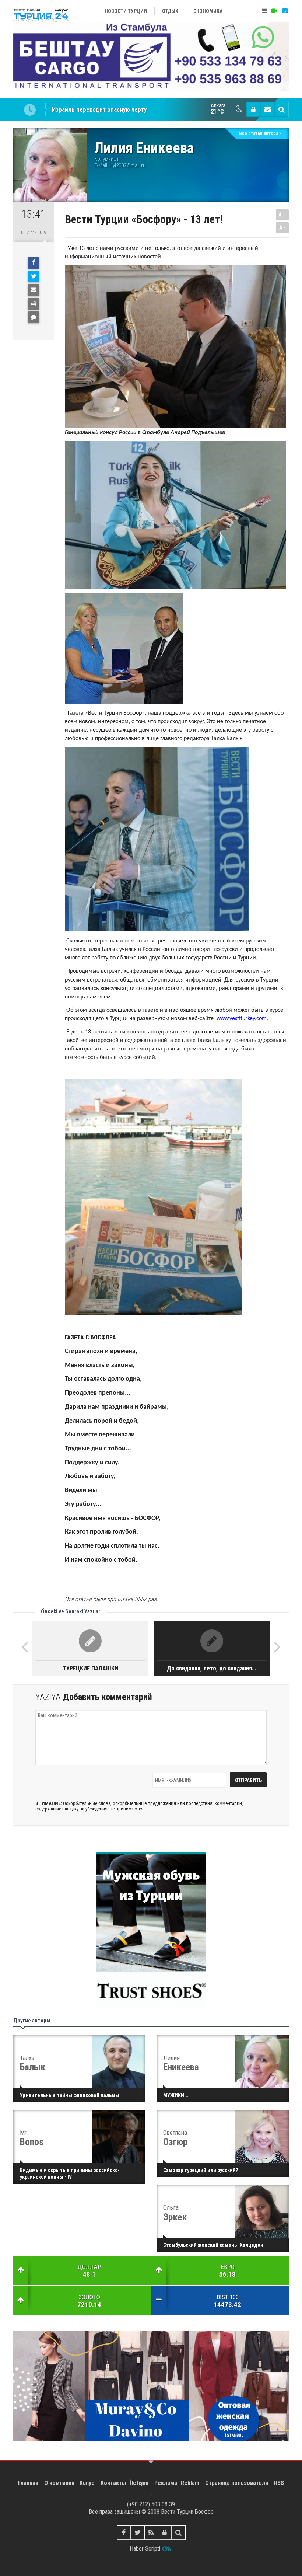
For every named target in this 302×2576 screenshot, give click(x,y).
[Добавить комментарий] (34, 317)
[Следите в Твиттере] (138, 2532)
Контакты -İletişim (124, 2483)
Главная (28, 2483)
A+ (282, 215)
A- (282, 228)
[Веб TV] (274, 11)
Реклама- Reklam (177, 2483)
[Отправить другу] (34, 290)
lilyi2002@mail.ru (127, 165)
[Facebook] (34, 263)
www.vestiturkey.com (242, 1019)
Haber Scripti (145, 2549)
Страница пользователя (237, 2483)
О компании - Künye (69, 2483)
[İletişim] (267, 109)
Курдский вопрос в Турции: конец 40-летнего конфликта (129, 109)
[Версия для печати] (34, 304)
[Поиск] (281, 109)
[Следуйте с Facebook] (124, 2532)
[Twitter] (34, 276)
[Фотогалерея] (285, 11)
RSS (279, 2483)
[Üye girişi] (253, 109)
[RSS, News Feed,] (151, 2532)
